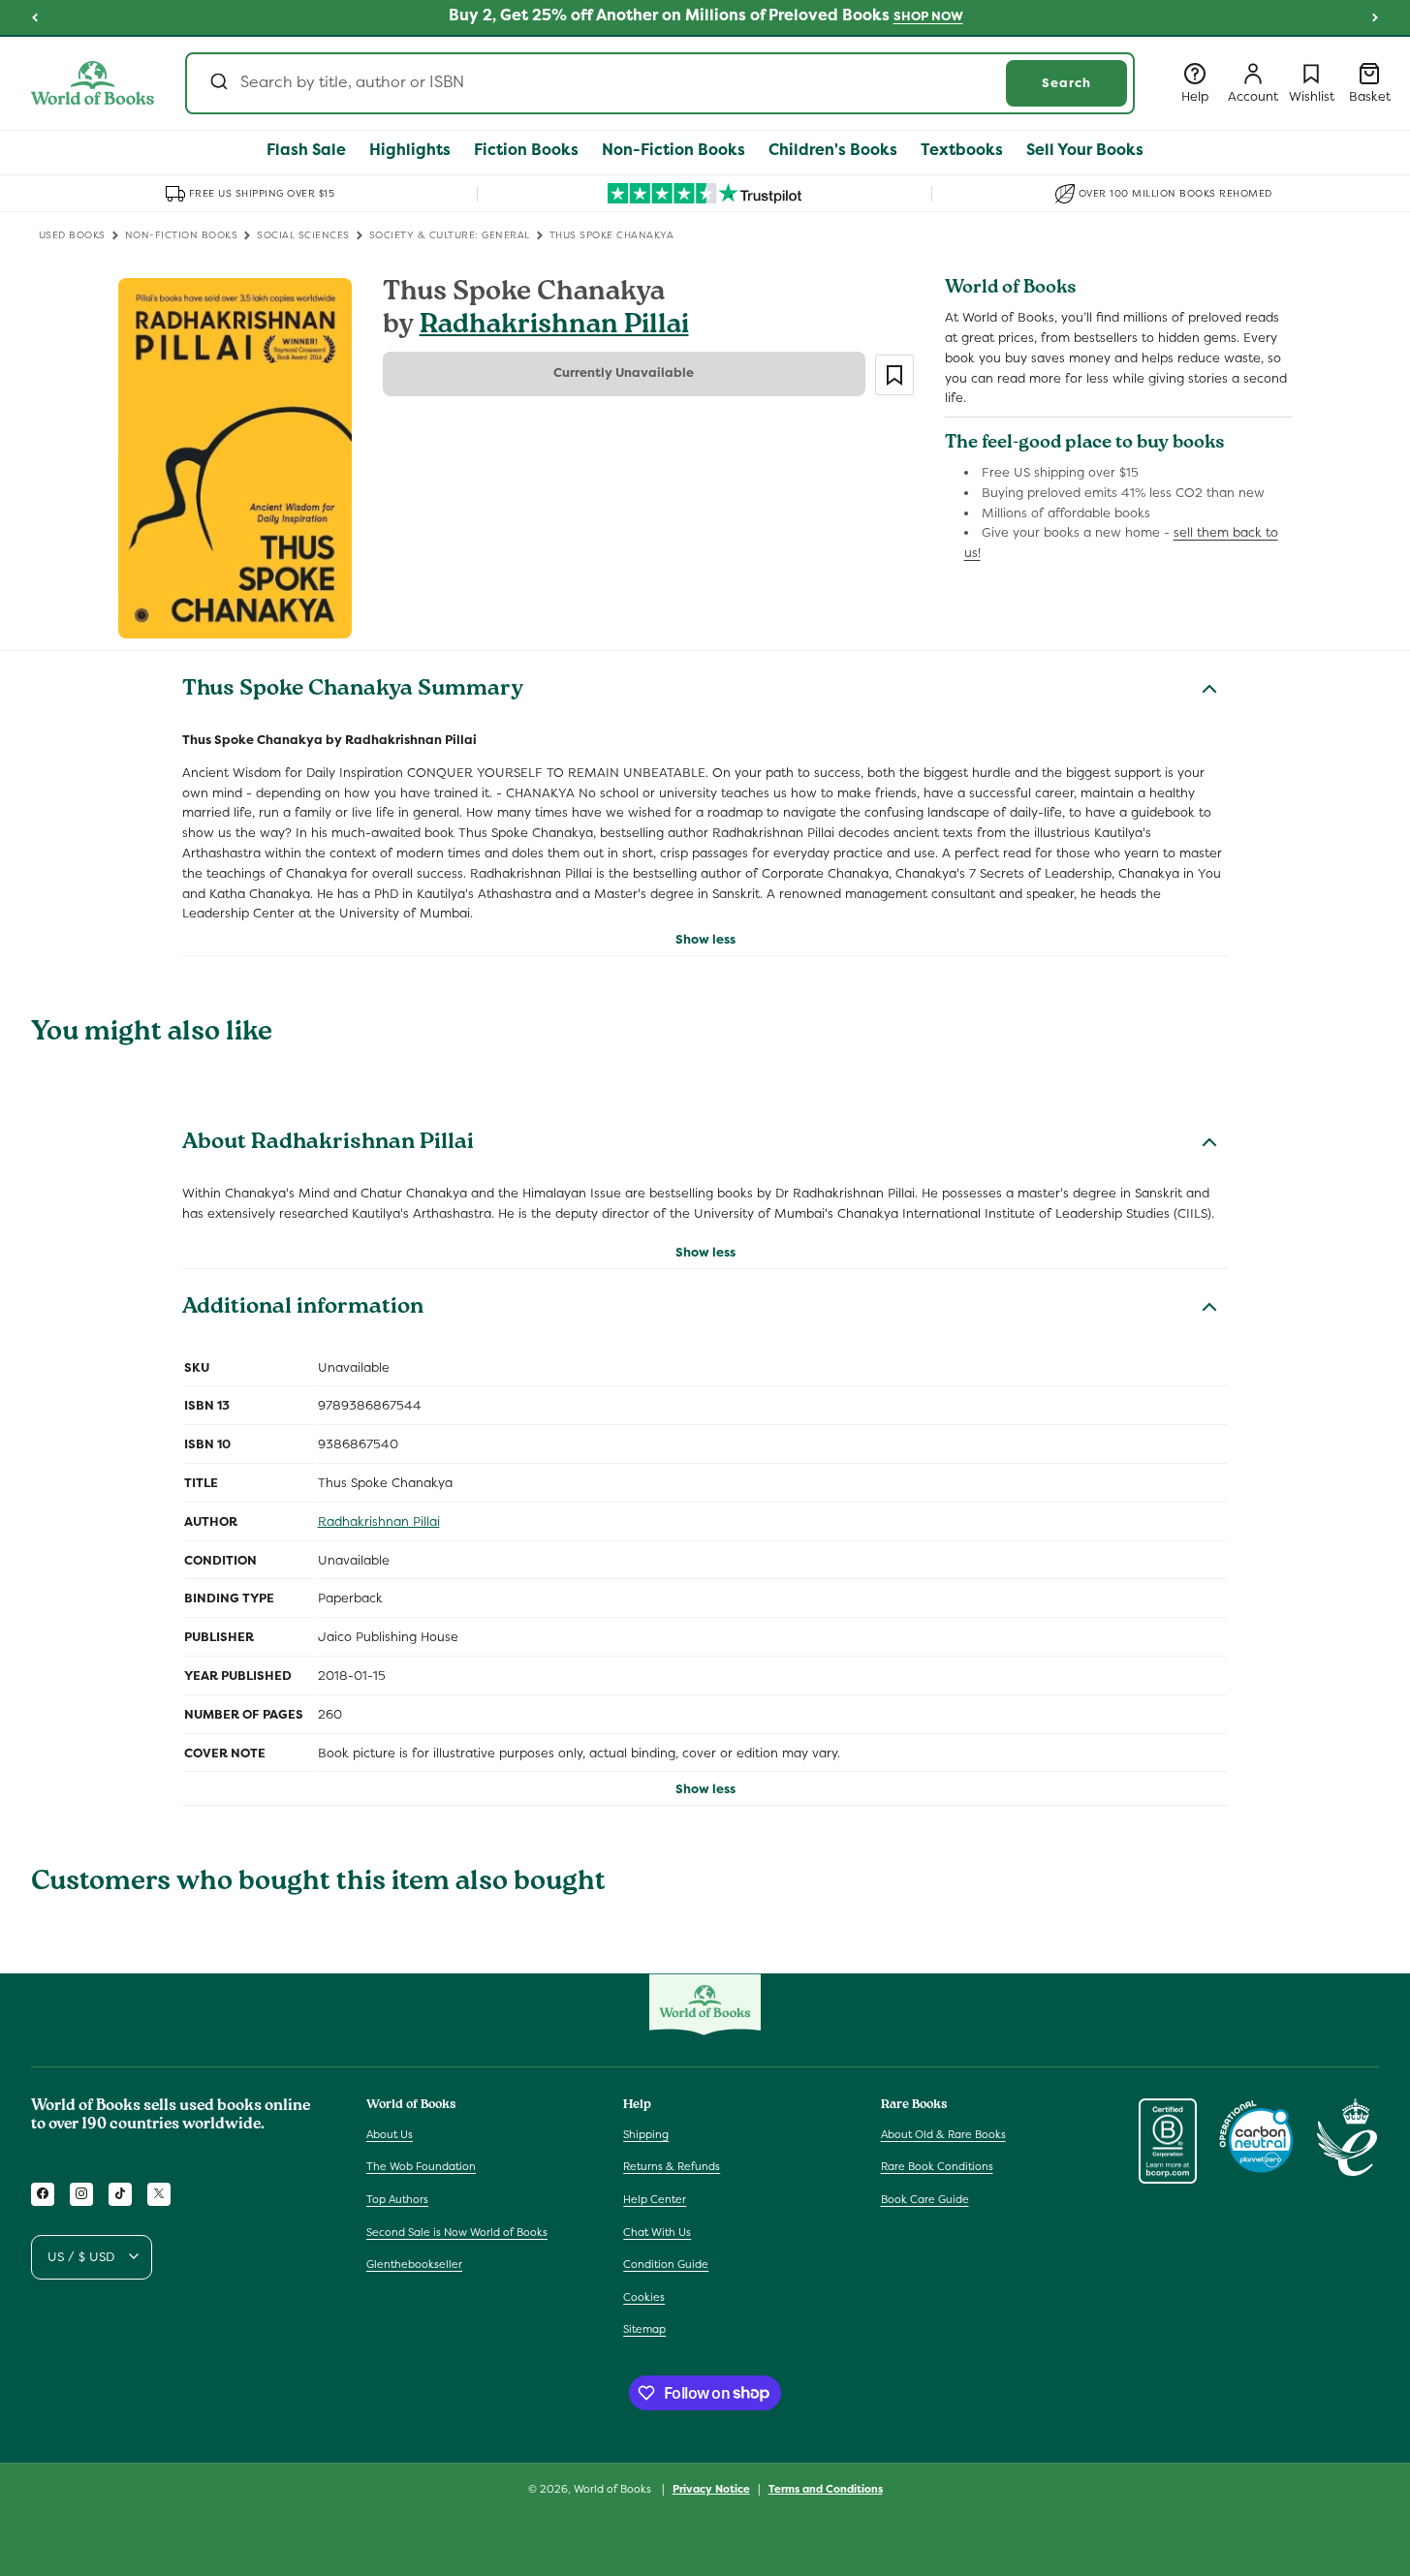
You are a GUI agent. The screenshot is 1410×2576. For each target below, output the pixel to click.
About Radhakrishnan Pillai (328, 1144)
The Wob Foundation (421, 2166)
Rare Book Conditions (937, 2166)
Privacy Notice (711, 2488)
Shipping (646, 2133)
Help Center (655, 2199)
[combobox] (660, 83)
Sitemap (644, 2329)
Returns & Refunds (672, 2166)
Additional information (303, 1309)
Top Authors (397, 2199)
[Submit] (218, 83)
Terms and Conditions (826, 2488)
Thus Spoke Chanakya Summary (353, 691)
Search (1066, 83)
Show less (705, 939)
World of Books (614, 2489)
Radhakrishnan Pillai (554, 327)
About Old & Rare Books (943, 2133)
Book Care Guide (925, 2199)
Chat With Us (657, 2231)
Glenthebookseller (414, 2264)
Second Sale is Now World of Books (457, 2231)
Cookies (644, 2296)
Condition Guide (666, 2264)
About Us (390, 2133)
